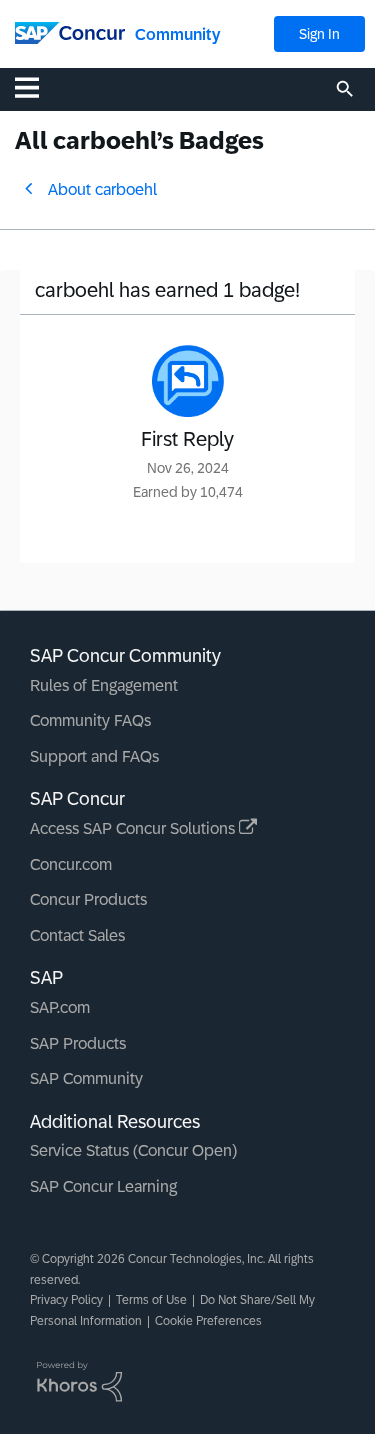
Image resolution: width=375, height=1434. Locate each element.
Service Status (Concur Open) (133, 1150)
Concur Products (88, 899)
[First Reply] (188, 381)
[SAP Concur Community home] (70, 31)
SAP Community (86, 1078)
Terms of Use (151, 1300)
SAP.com (60, 1007)
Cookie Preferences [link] (208, 1321)
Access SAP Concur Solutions (134, 828)
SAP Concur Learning (103, 1186)
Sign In (319, 34)
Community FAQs (90, 720)
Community (177, 34)
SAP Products (78, 1043)
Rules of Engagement (104, 685)
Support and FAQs (94, 756)
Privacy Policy (66, 1300)
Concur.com (71, 864)
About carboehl (102, 189)
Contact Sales (77, 935)
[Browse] (37, 87)
